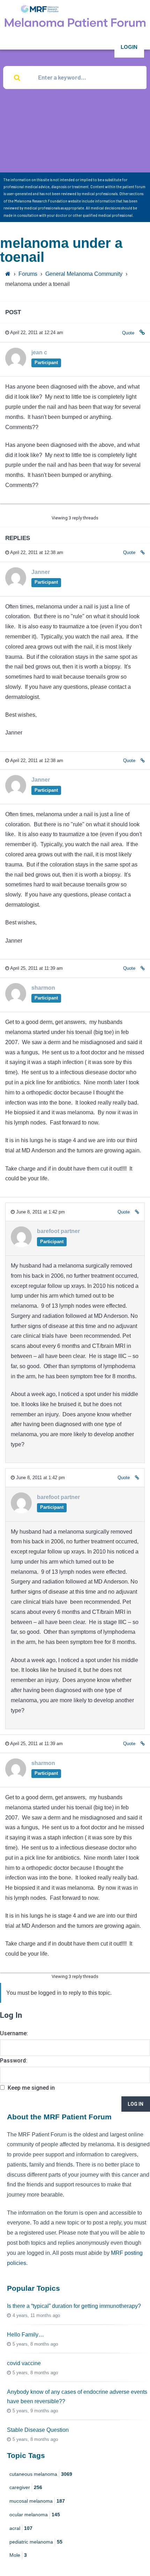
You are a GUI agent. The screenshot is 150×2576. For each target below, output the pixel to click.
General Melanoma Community (84, 274)
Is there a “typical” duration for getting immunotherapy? (74, 2306)
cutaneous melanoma (41, 2474)
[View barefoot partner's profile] (21, 1245)
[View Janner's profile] (16, 586)
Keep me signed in (31, 2088)
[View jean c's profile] (16, 366)
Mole (18, 2555)
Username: (14, 2033)
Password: (14, 2061)
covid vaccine (24, 2363)
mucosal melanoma (37, 2501)
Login (129, 47)
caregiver (26, 2487)
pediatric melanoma (36, 2542)
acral (21, 2528)
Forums (28, 274)
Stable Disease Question (38, 2430)
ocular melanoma (35, 2515)
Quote (128, 333)
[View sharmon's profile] (16, 1002)
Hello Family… (25, 2335)
